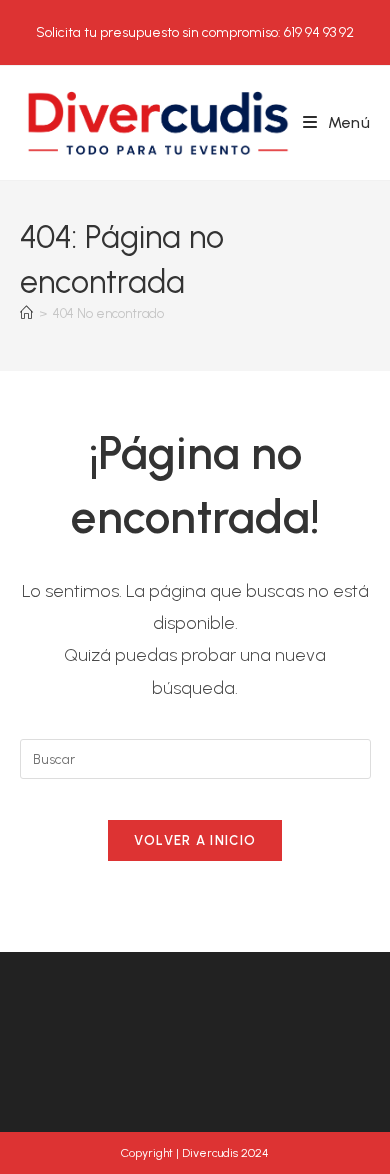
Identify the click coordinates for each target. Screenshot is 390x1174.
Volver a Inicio (195, 840)
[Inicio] (26, 313)
